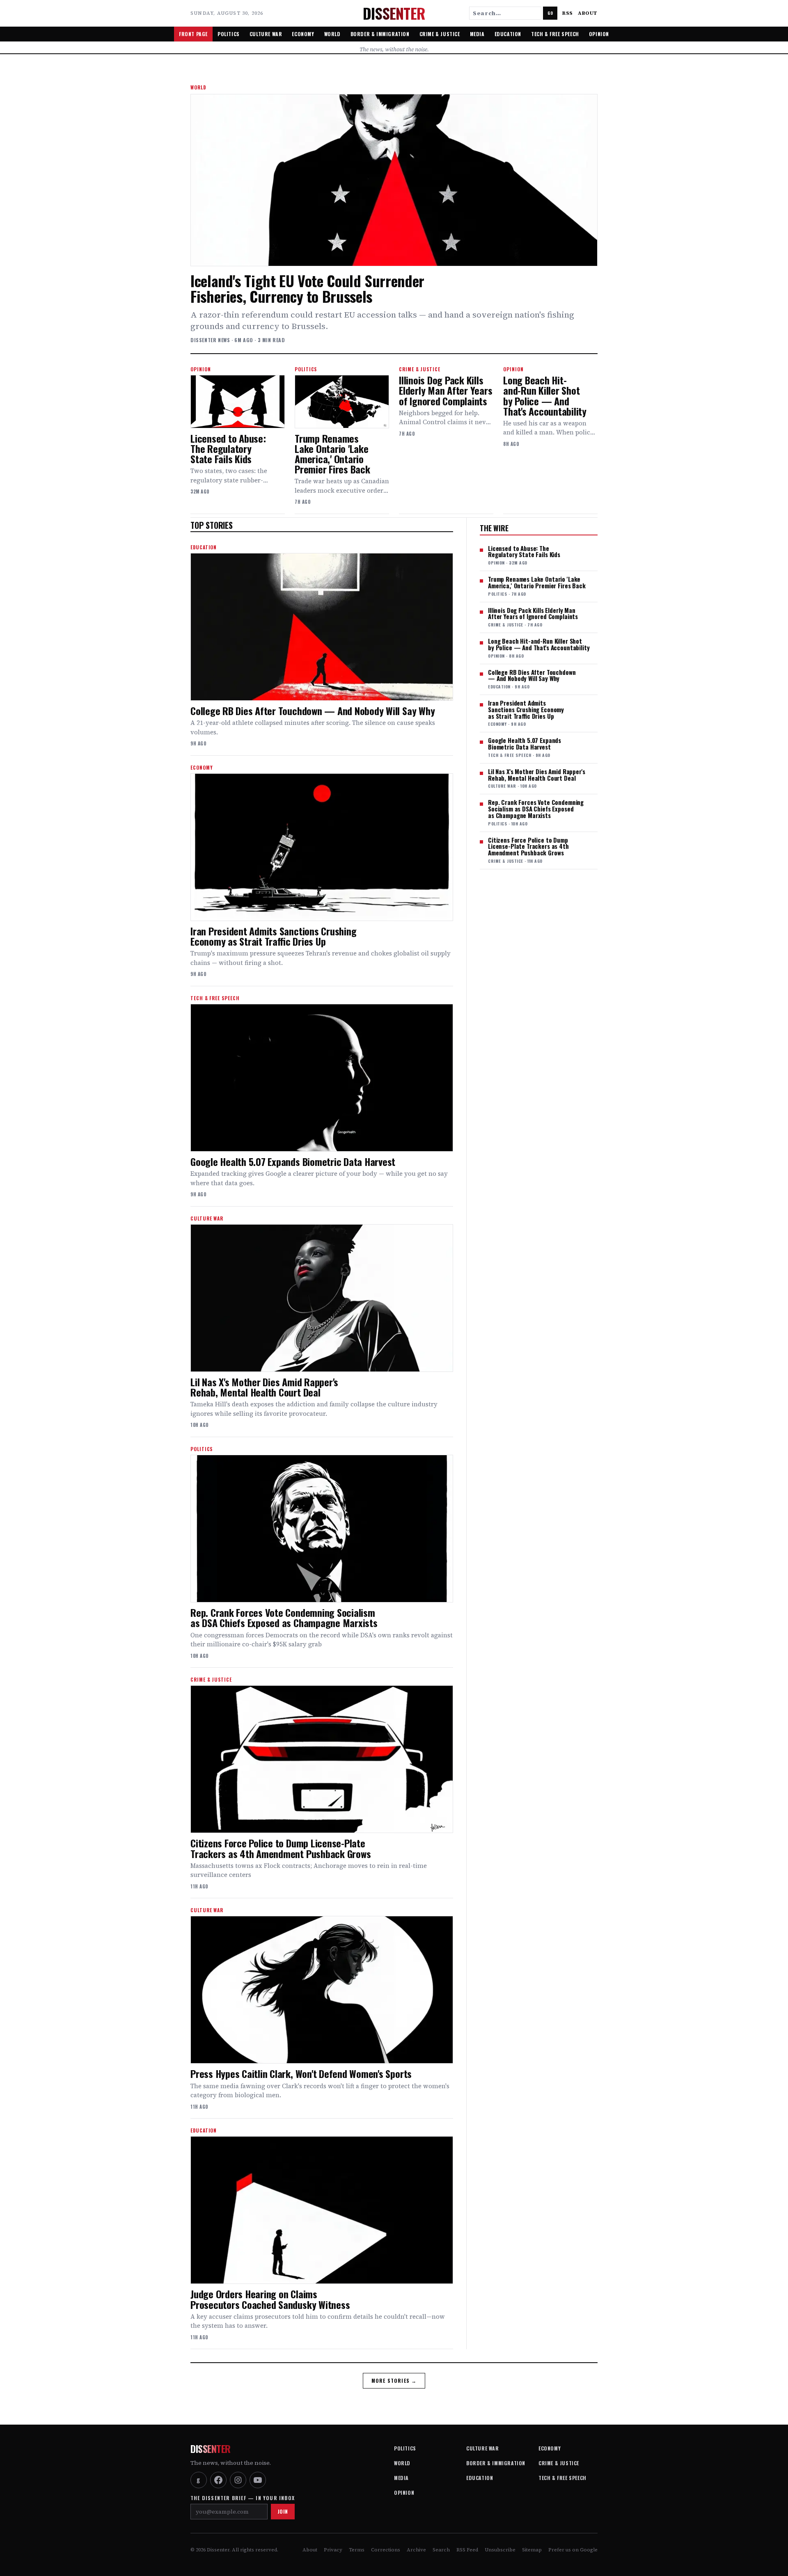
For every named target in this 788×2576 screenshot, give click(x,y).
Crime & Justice (440, 34)
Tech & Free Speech (555, 34)
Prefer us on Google (573, 2550)
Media (477, 34)
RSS (568, 13)
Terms (357, 2550)
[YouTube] (258, 2480)
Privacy (333, 2550)
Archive (416, 2550)
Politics (229, 34)
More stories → (394, 2381)
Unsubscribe (500, 2550)
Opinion (599, 34)
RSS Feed (467, 2550)
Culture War (266, 34)
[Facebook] (218, 2480)
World (332, 34)
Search (441, 2550)
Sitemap (532, 2550)
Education (508, 34)
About (588, 13)
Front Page (193, 34)
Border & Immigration (380, 34)
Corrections (386, 2550)
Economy (303, 34)
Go (550, 13)
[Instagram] (238, 2480)
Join (283, 2511)
